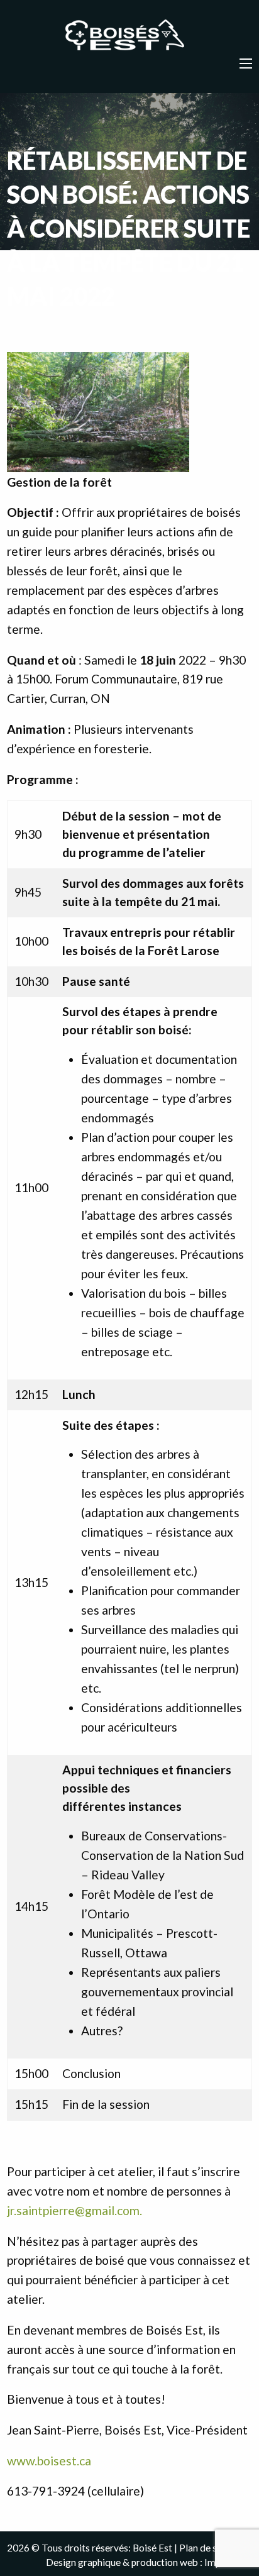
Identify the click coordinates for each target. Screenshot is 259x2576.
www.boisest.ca (49, 2461)
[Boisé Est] (129, 36)
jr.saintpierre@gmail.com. (74, 2210)
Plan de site (204, 2548)
